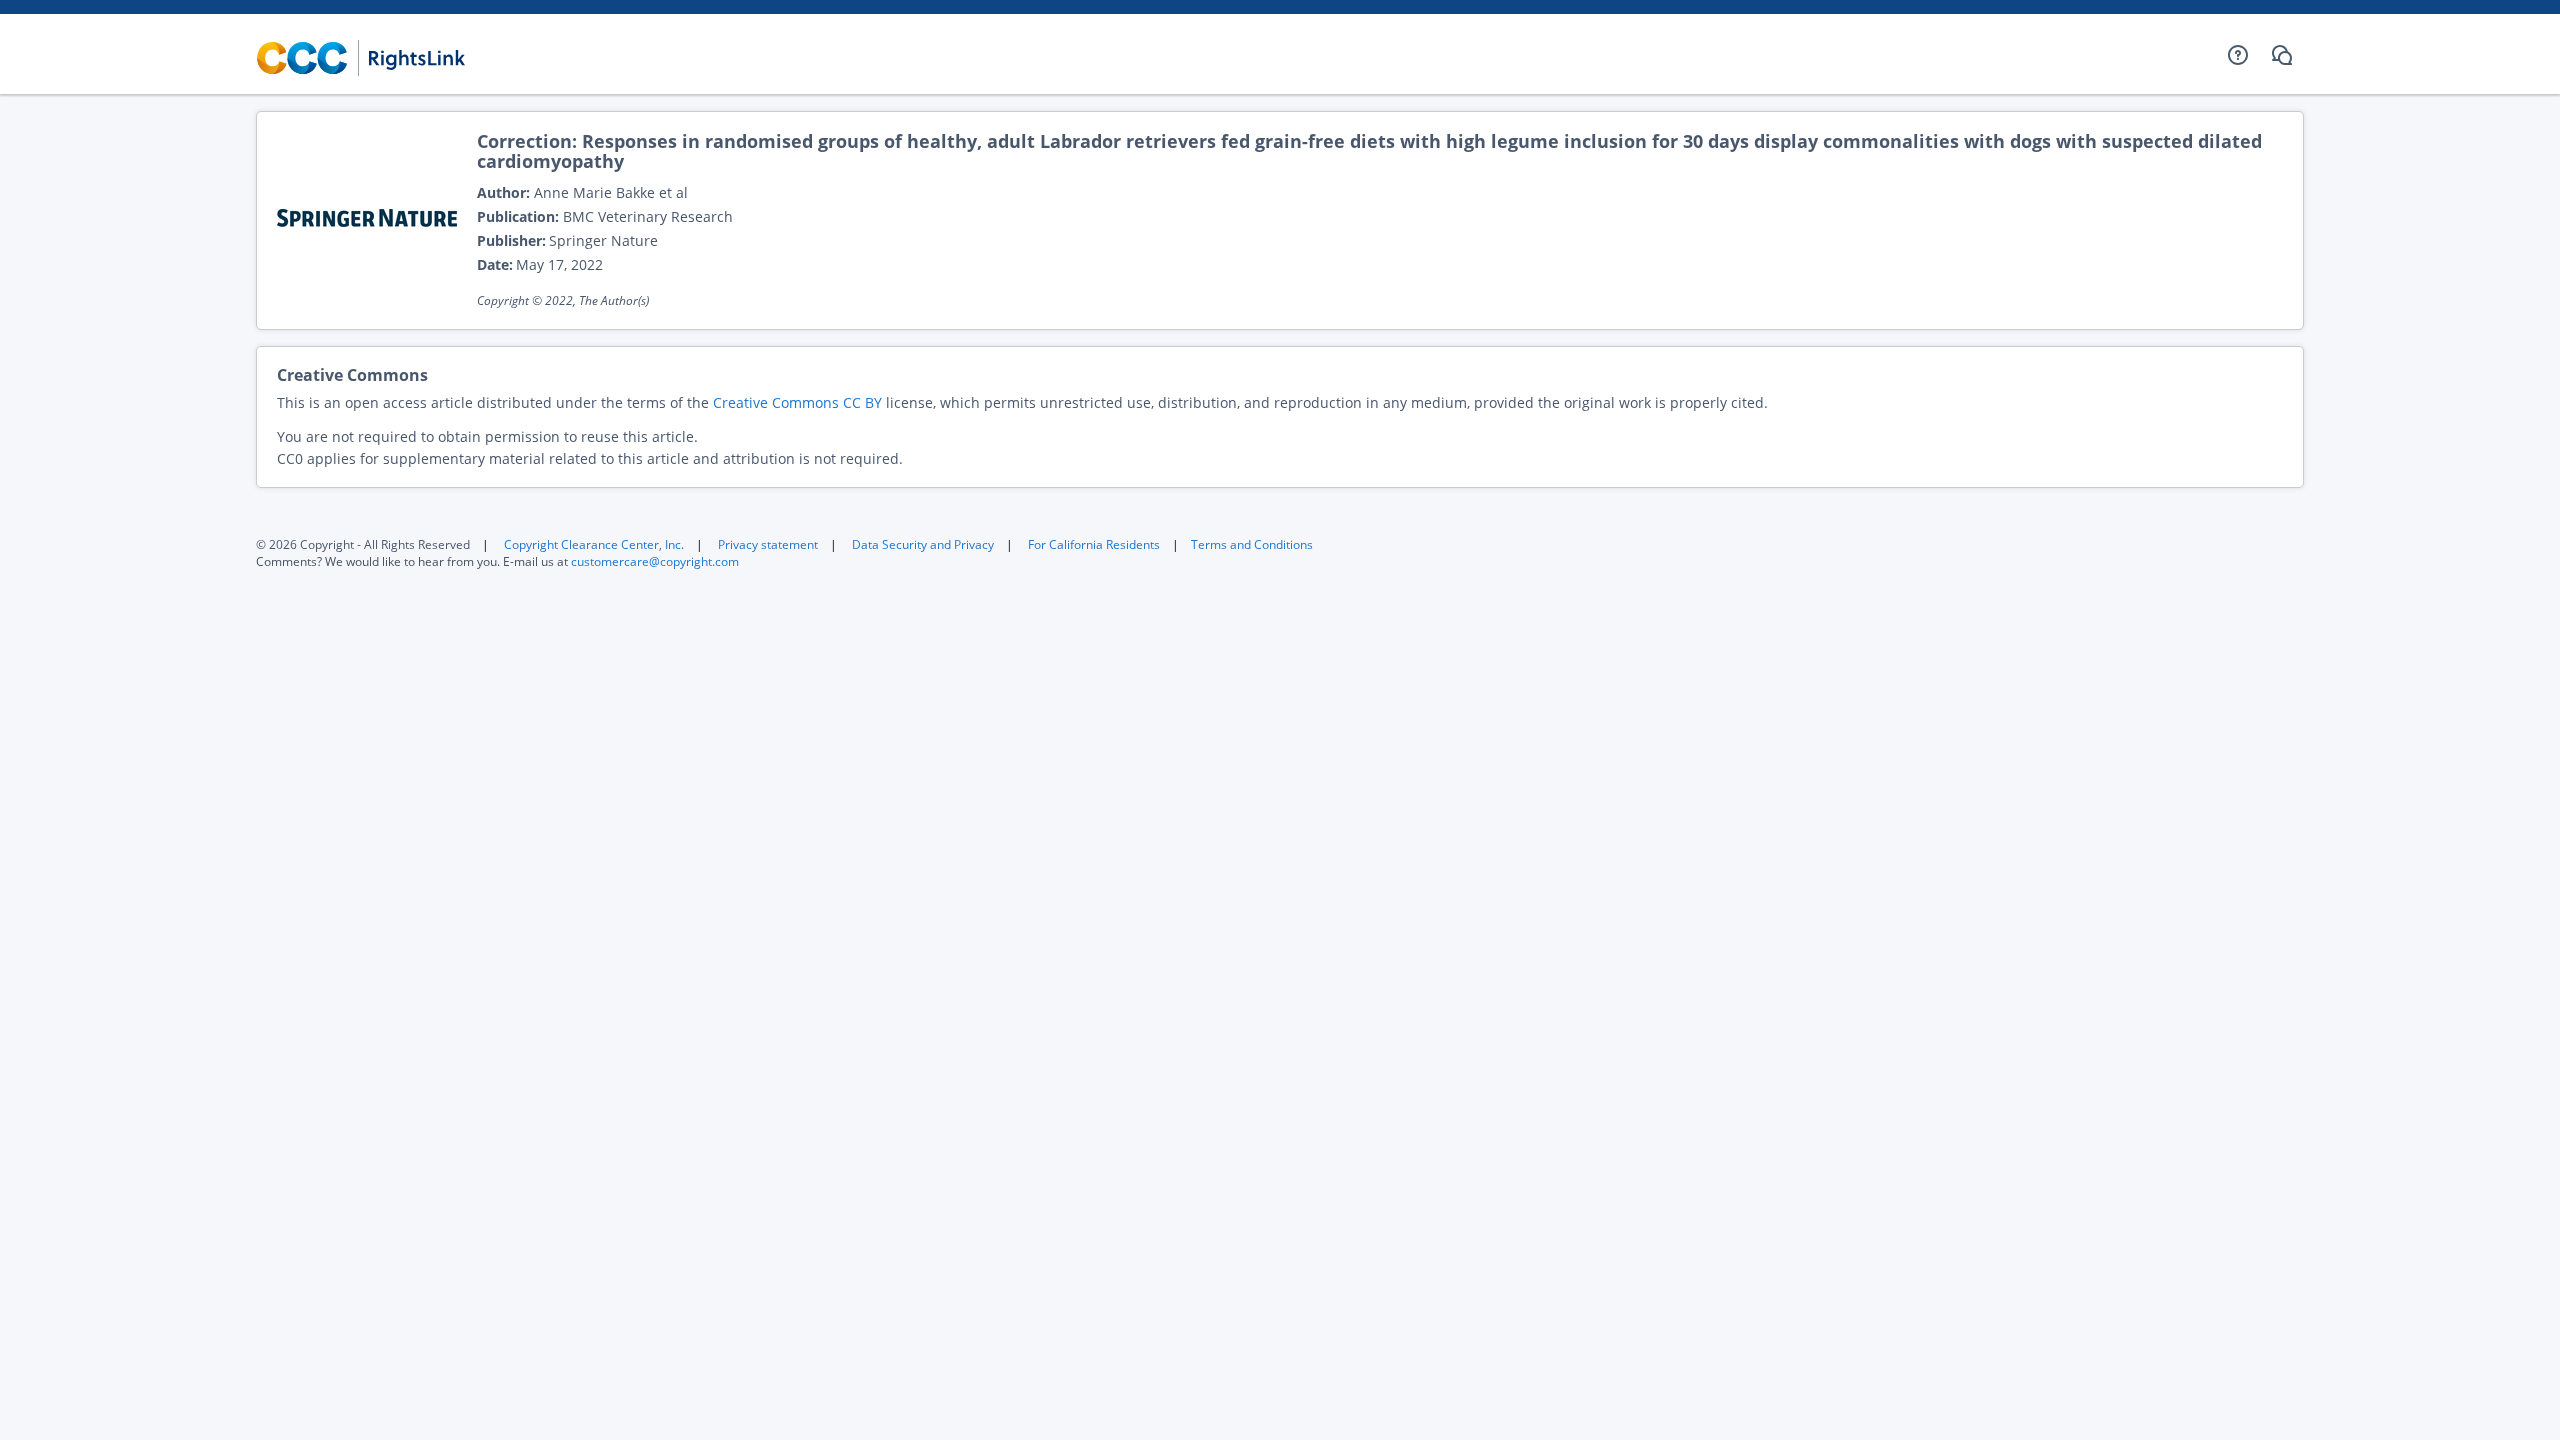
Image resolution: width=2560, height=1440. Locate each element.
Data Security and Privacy (923, 544)
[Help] (2238, 55)
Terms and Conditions (1252, 544)
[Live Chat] (2282, 55)
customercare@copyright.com (655, 561)
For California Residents (1094, 544)
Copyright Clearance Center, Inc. (594, 544)
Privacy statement (768, 544)
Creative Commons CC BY (797, 402)
